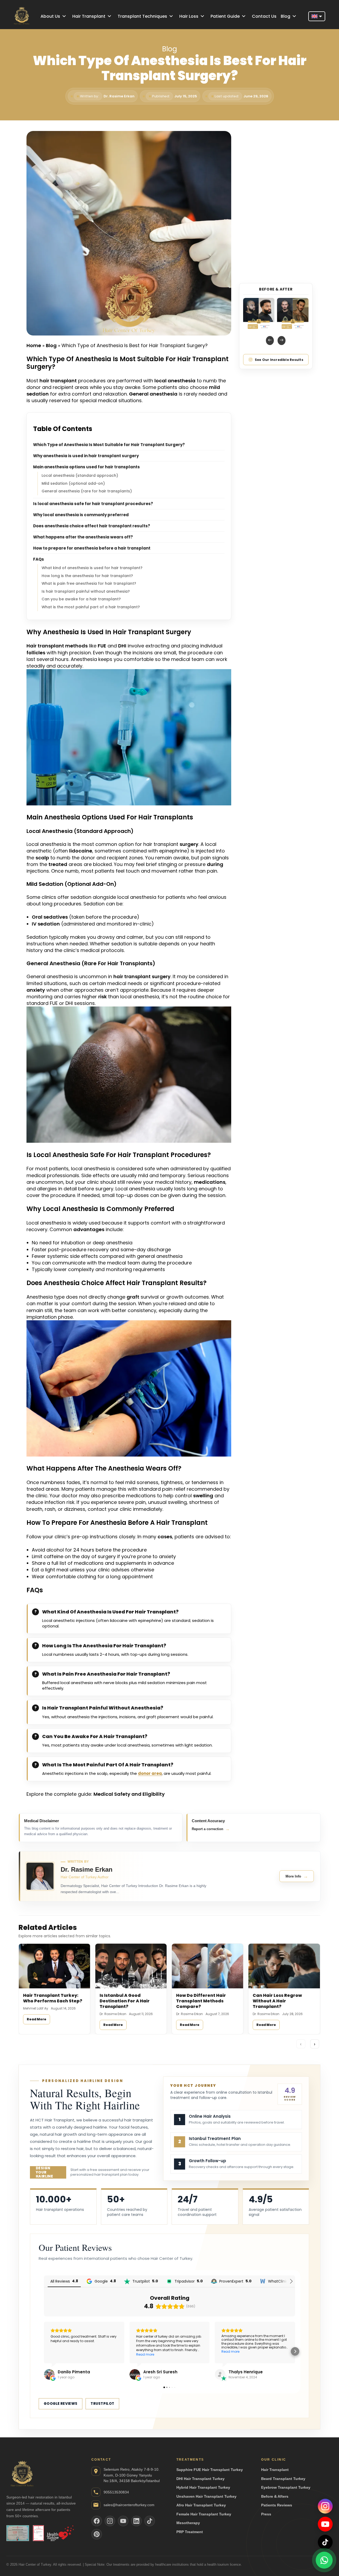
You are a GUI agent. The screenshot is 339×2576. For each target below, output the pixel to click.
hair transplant (58, 381)
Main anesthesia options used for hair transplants (86, 467)
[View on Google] (135, 2374)
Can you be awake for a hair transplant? (81, 599)
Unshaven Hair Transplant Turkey (206, 2496)
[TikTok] (325, 2542)
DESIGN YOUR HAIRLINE (44, 2172)
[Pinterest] (97, 2534)
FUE (102, 646)
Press (266, 2514)
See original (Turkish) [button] (74, 2354)
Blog (286, 16)
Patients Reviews (277, 2505)
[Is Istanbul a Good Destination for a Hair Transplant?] (131, 1966)
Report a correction (211, 1829)
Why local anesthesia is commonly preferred (81, 515)
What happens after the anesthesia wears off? (83, 537)
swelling (203, 1496)
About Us (50, 16)
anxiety (36, 990)
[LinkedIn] (136, 2521)
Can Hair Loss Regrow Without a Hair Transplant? (277, 2001)
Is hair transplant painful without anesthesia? (86, 591)
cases (165, 1537)
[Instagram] (325, 2506)
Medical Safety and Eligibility (129, 1794)
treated (58, 864)
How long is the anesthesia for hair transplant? (87, 576)
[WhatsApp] (324, 2561)
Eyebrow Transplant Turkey (286, 2487)
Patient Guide (225, 16)
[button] (44, 2351)
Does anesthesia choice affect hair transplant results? (92, 526)
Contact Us (264, 16)
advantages (89, 1229)
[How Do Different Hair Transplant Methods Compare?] (208, 1966)
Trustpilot (102, 2404)
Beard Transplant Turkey (283, 2479)
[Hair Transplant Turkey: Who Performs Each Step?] (54, 1966)
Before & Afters (275, 2496)
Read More (37, 2019)
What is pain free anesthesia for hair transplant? (89, 583)
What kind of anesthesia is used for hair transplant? (92, 568)
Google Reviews (61, 2404)
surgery (189, 844)
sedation (38, 394)
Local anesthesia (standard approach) (80, 475)
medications (210, 1182)
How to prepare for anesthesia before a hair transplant (92, 548)
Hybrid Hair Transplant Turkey (203, 2487)
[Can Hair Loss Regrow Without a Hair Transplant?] (284, 1966)
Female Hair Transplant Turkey (204, 2514)
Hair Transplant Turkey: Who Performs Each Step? (53, 1998)
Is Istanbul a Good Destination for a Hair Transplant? (125, 2001)
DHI (122, 646)
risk (102, 997)
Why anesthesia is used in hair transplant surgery (86, 456)
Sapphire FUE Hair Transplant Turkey (210, 2470)
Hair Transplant (89, 16)
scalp (42, 858)
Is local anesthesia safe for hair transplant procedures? (93, 504)
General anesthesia (153, 394)
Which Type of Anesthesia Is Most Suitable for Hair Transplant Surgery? (109, 445)
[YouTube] (325, 2524)
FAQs (39, 559)
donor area (150, 1773)
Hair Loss (189, 16)
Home (34, 345)
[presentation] (270, 341)
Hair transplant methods (57, 646)
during (215, 864)
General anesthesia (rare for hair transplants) (87, 491)
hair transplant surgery (142, 976)
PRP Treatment (190, 2532)
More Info (297, 1876)
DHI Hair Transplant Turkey (200, 2479)
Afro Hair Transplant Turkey (201, 2505)
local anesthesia (175, 381)
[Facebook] (97, 2521)
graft (133, 1297)
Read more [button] (60, 2344)
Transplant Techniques (142, 16)
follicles (36, 653)
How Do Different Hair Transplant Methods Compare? (201, 2001)
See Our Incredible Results (279, 360)
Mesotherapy (188, 2523)
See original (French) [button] (160, 2354)
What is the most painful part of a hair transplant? (91, 607)
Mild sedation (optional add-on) (73, 483)
